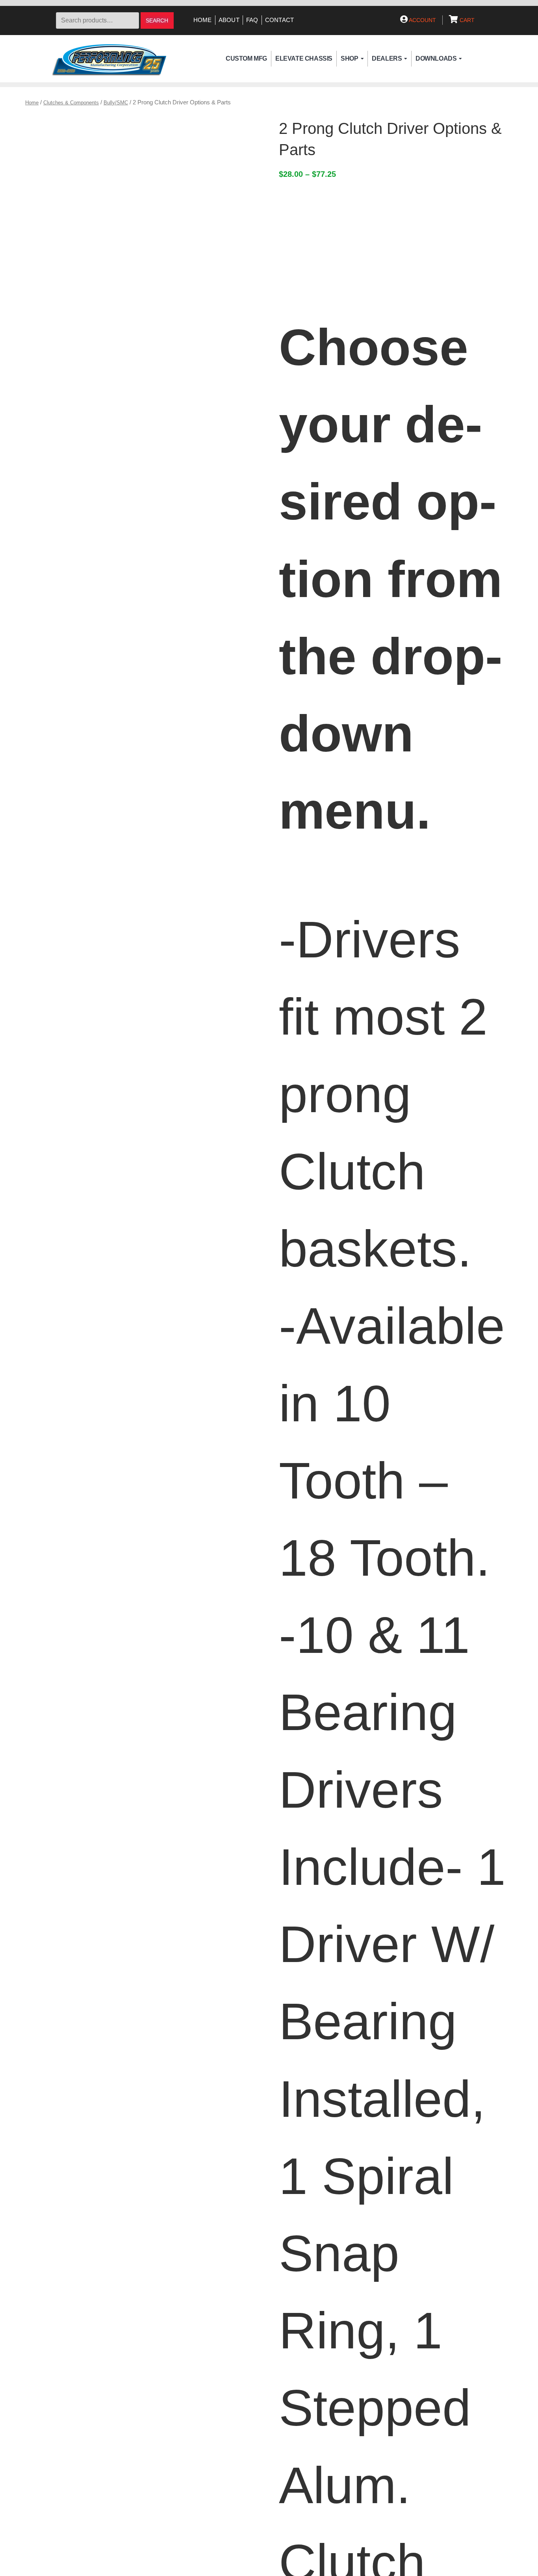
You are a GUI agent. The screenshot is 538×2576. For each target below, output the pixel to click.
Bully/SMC (116, 103)
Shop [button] (349, 58)
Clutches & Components (71, 103)
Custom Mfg (246, 58)
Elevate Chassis (304, 58)
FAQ (252, 20)
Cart (466, 20)
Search (157, 21)
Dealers (387, 58)
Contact (280, 20)
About (229, 20)
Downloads (436, 58)
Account (422, 20)
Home (203, 20)
